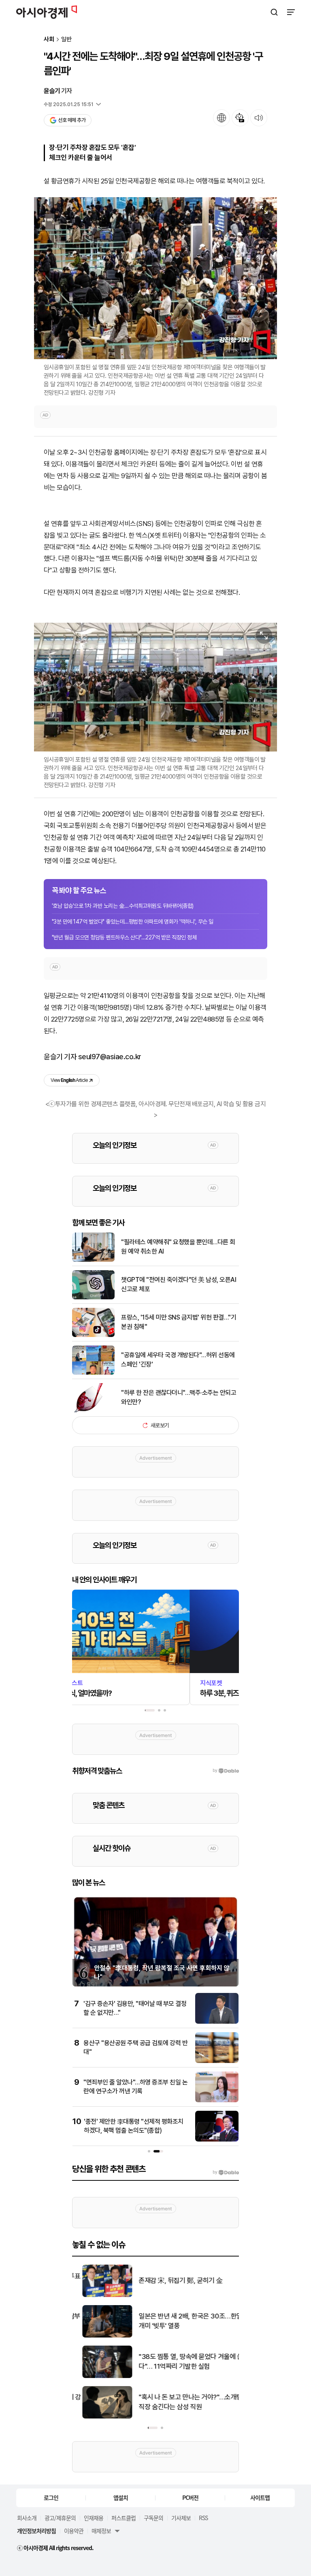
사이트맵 (260, 2497)
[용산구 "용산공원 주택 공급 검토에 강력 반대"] (217, 2061)
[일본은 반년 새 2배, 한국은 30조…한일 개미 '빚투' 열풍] (97, 2336)
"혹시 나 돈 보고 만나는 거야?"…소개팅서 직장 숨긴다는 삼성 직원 (183, 2402)
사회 (49, 39)
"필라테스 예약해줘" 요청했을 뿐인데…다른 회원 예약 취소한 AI (178, 1246)
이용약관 (74, 2531)
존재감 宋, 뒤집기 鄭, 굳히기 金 (171, 2280)
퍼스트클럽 (124, 2518)
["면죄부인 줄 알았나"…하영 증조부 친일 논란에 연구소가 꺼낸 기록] (217, 2100)
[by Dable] (226, 2172)
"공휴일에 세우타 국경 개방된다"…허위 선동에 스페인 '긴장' (178, 1359)
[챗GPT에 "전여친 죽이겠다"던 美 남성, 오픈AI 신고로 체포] (93, 1298)
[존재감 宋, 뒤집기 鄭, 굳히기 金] (97, 2295)
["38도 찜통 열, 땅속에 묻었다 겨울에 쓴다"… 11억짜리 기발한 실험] (97, 2376)
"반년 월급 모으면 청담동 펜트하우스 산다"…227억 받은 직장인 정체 (124, 937)
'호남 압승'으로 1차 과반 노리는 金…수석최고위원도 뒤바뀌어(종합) (123, 906)
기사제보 (181, 2518)
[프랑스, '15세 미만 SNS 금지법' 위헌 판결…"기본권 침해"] (93, 1335)
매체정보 (101, 2531)
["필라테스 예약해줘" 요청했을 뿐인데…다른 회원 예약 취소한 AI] (93, 1260)
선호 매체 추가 (72, 120)
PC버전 (190, 2497)
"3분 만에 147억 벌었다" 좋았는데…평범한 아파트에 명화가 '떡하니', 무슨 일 (133, 922)
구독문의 (153, 2518)
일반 (66, 39)
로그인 (51, 2497)
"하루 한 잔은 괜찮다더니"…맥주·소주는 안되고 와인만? (179, 1397)
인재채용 (94, 2518)
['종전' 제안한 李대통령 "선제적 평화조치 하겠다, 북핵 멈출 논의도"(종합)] (217, 2140)
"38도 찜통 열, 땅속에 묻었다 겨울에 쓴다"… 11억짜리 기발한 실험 (181, 2361)
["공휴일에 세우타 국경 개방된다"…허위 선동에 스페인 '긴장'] (93, 1373)
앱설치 (121, 2497)
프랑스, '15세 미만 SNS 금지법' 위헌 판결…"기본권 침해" (179, 1322)
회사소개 (27, 2518)
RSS (203, 2518)
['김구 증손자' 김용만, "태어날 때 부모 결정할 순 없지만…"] (217, 2022)
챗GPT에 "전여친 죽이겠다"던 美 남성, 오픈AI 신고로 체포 (179, 1284)
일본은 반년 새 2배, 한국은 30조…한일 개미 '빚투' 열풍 (181, 2321)
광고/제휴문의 (60, 2518)
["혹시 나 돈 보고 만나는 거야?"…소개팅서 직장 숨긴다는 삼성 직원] (97, 2417)
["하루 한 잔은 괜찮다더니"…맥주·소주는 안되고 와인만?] (93, 1410)
